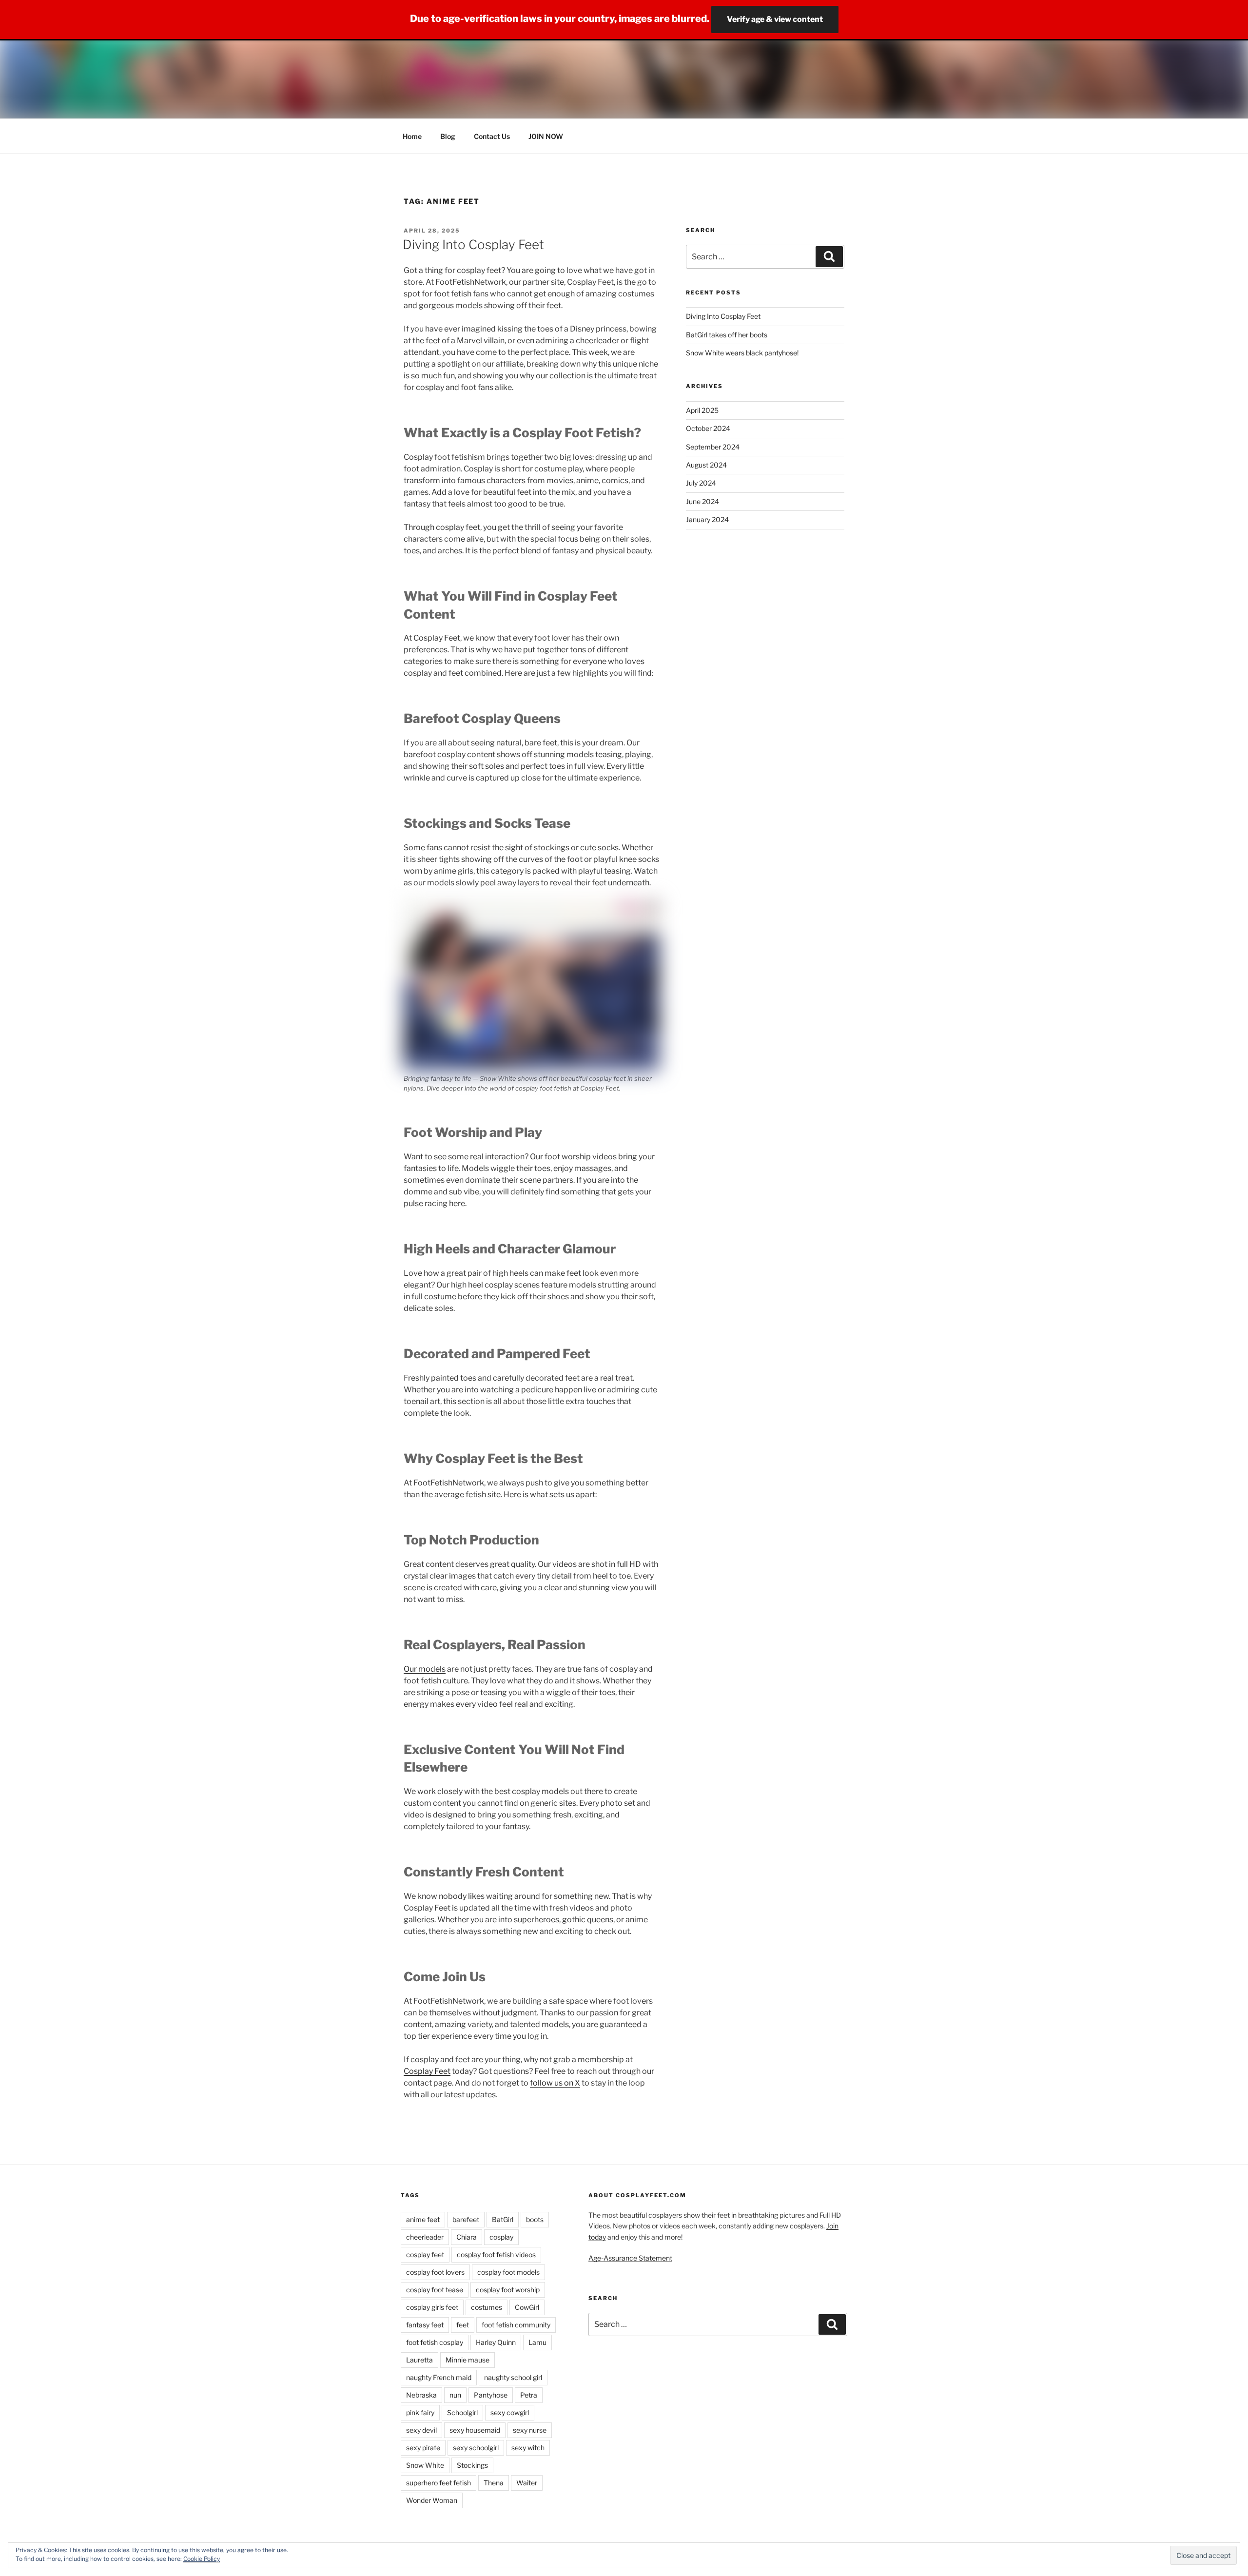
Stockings (472, 2465)
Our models (425, 1669)
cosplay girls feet (432, 2307)
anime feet (423, 2219)
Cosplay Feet (427, 2071)
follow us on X (555, 2083)
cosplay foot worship (508, 2290)
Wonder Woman (432, 2500)
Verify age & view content (775, 19)
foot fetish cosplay (435, 2342)
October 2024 (708, 428)
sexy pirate (423, 2448)
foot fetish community (516, 2325)
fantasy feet (425, 2325)
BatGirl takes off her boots (727, 335)
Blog (448, 136)
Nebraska (421, 2395)
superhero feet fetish (439, 2483)
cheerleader (425, 2237)
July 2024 (701, 483)
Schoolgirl (462, 2412)
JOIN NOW (546, 136)
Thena (494, 2483)
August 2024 (706, 465)
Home (412, 136)
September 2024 (713, 447)
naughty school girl (513, 2377)
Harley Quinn (496, 2342)
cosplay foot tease (435, 2290)
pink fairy (420, 2412)
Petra (529, 2395)
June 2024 (702, 501)
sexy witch (528, 2448)
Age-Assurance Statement (630, 2258)
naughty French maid (439, 2377)
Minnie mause (468, 2360)
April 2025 (702, 410)
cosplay (501, 2237)
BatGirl (503, 2219)
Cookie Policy (202, 2559)
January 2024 (707, 519)
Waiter (527, 2483)
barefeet (466, 2219)
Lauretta (419, 2360)
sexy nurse (530, 2430)
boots (535, 2219)
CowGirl (527, 2307)
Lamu (537, 2342)
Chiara (467, 2237)
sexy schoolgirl (476, 2448)
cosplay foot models (508, 2272)
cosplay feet (425, 2254)
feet (463, 2325)
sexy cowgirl (510, 2412)
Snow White (425, 2465)
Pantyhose (491, 2395)
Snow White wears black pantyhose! (742, 353)
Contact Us (492, 136)
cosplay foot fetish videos (496, 2254)
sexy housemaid (475, 2430)
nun (455, 2395)
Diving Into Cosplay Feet (473, 244)
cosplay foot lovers (435, 2272)
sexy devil (421, 2430)
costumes (487, 2307)
